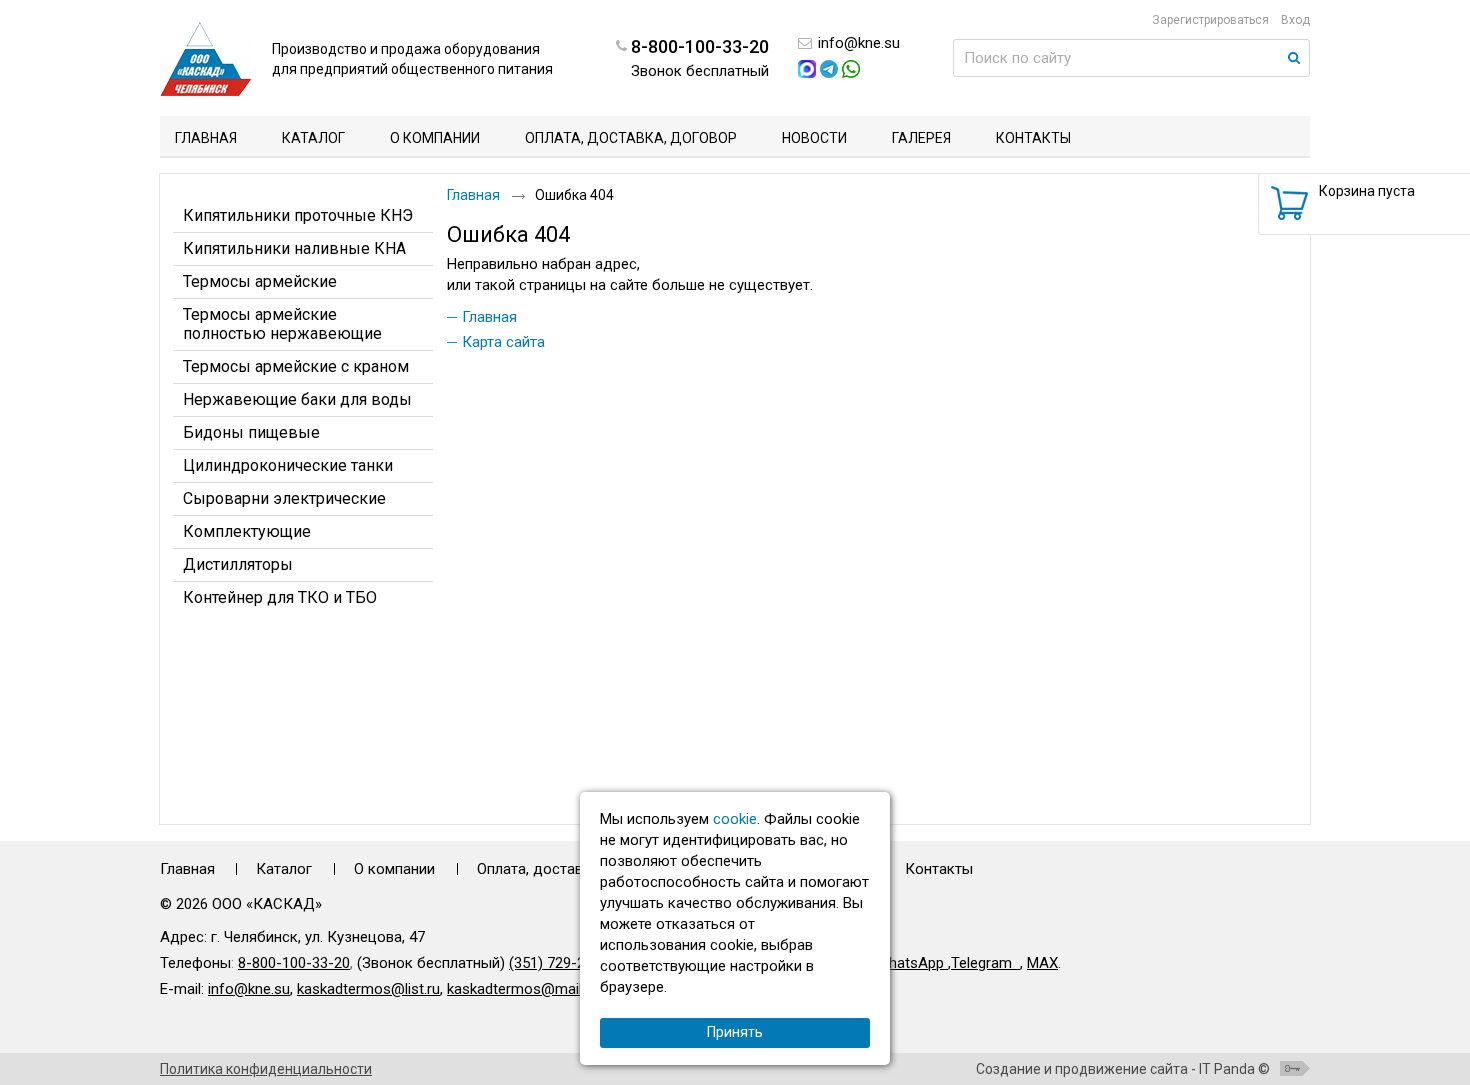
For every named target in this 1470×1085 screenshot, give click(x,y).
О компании (394, 869)
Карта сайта (503, 342)
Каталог (284, 869)
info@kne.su (859, 43)
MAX (1042, 963)
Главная (473, 195)
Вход (1295, 20)
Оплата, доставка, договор (571, 869)
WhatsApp (912, 963)
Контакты (939, 869)
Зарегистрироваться (1210, 20)
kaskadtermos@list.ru (368, 989)
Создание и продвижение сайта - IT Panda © (1123, 1069)
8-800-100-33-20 (294, 963)
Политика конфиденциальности (266, 1069)
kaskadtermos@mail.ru (522, 989)
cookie (735, 819)
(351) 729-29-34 (562, 963)
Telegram (981, 963)
